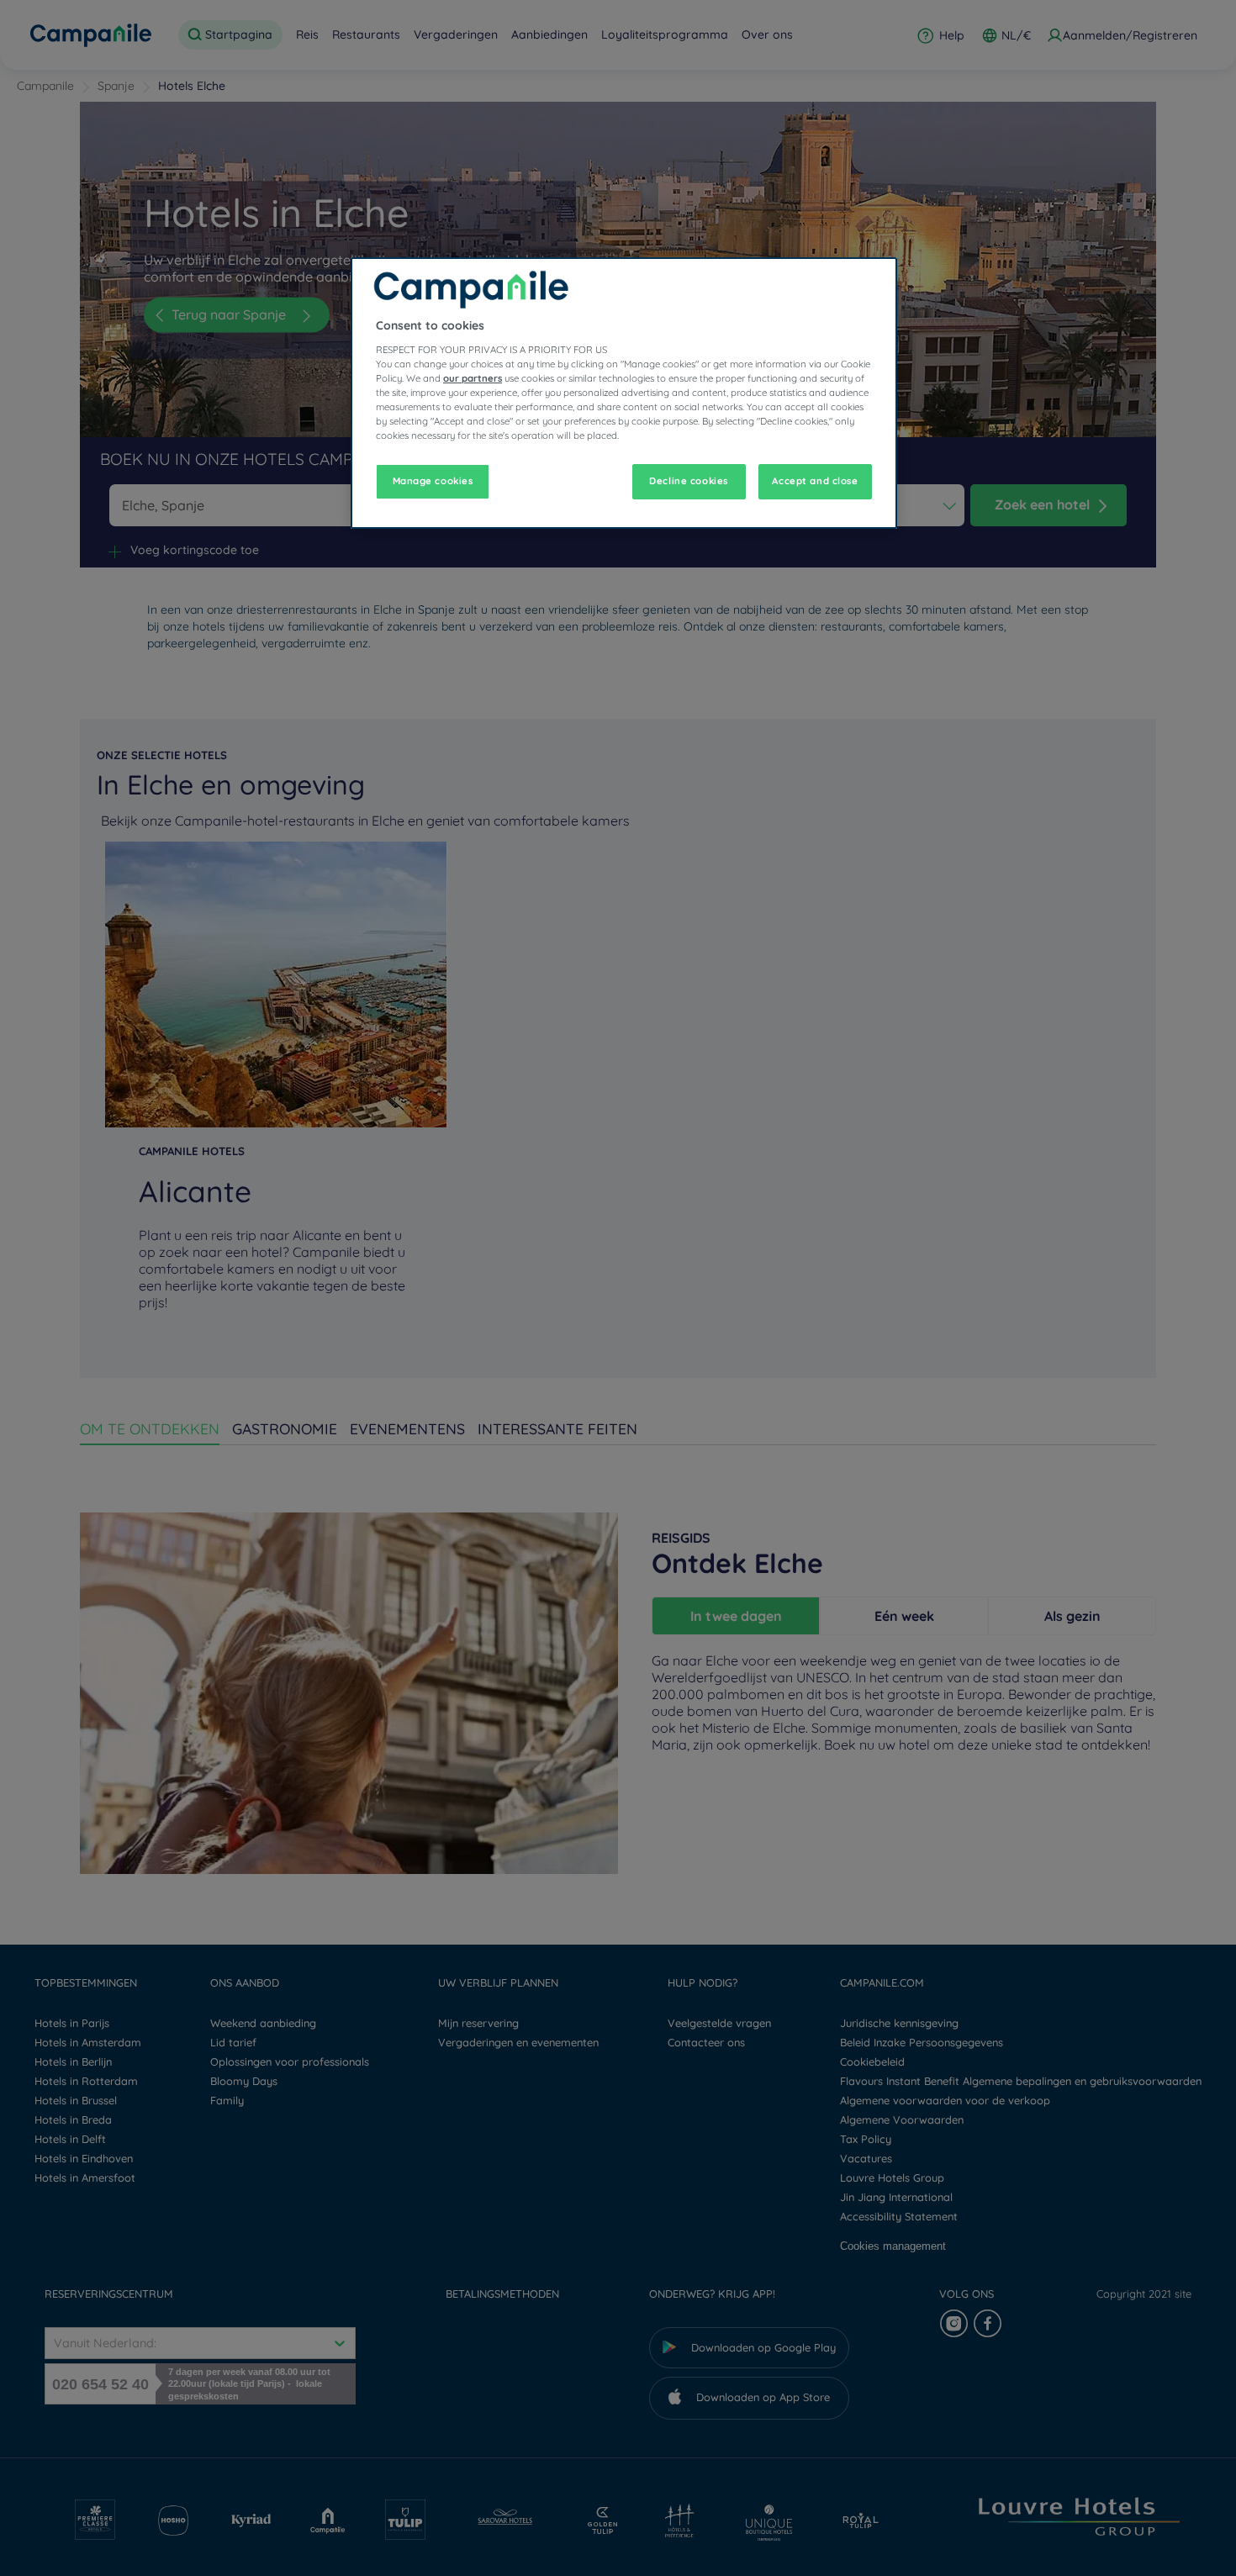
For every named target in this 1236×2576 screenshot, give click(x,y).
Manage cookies (433, 481)
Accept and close (815, 481)
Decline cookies (689, 481)
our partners (473, 378)
